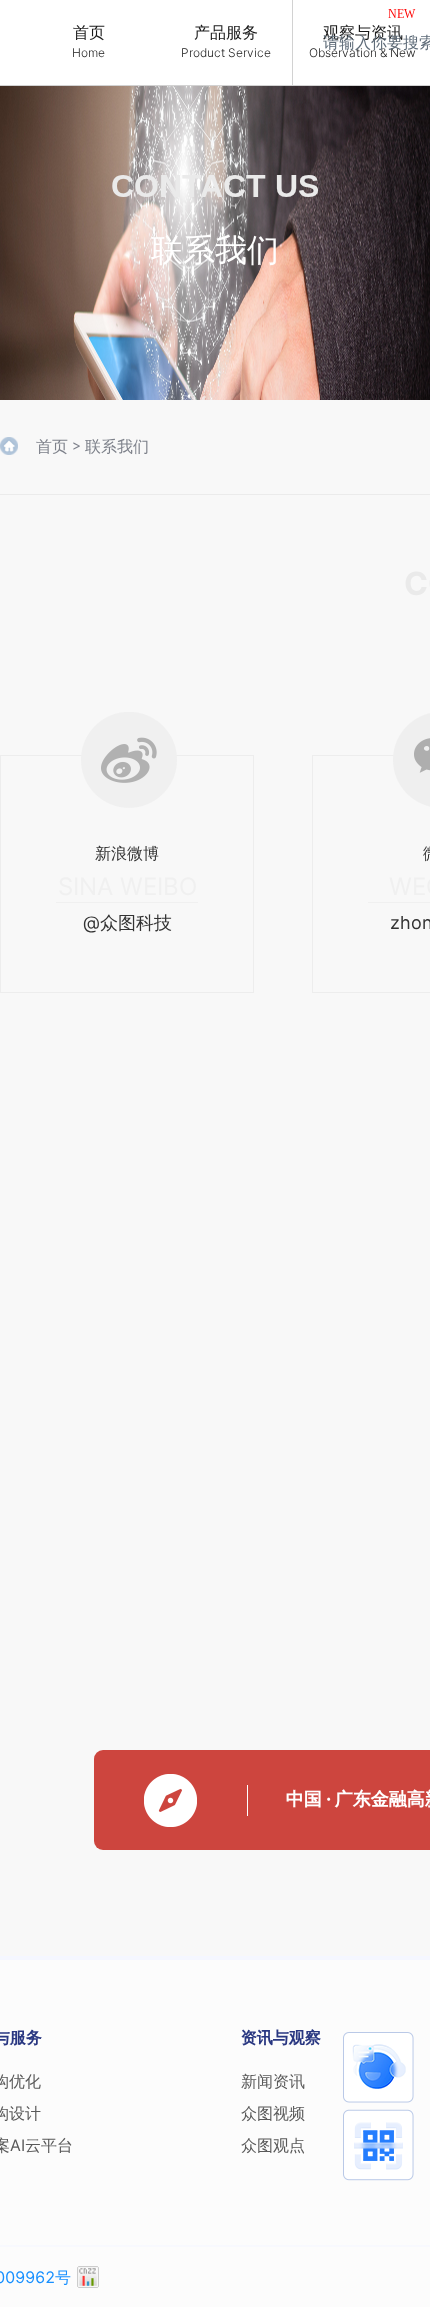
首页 (52, 446)
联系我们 (117, 446)
